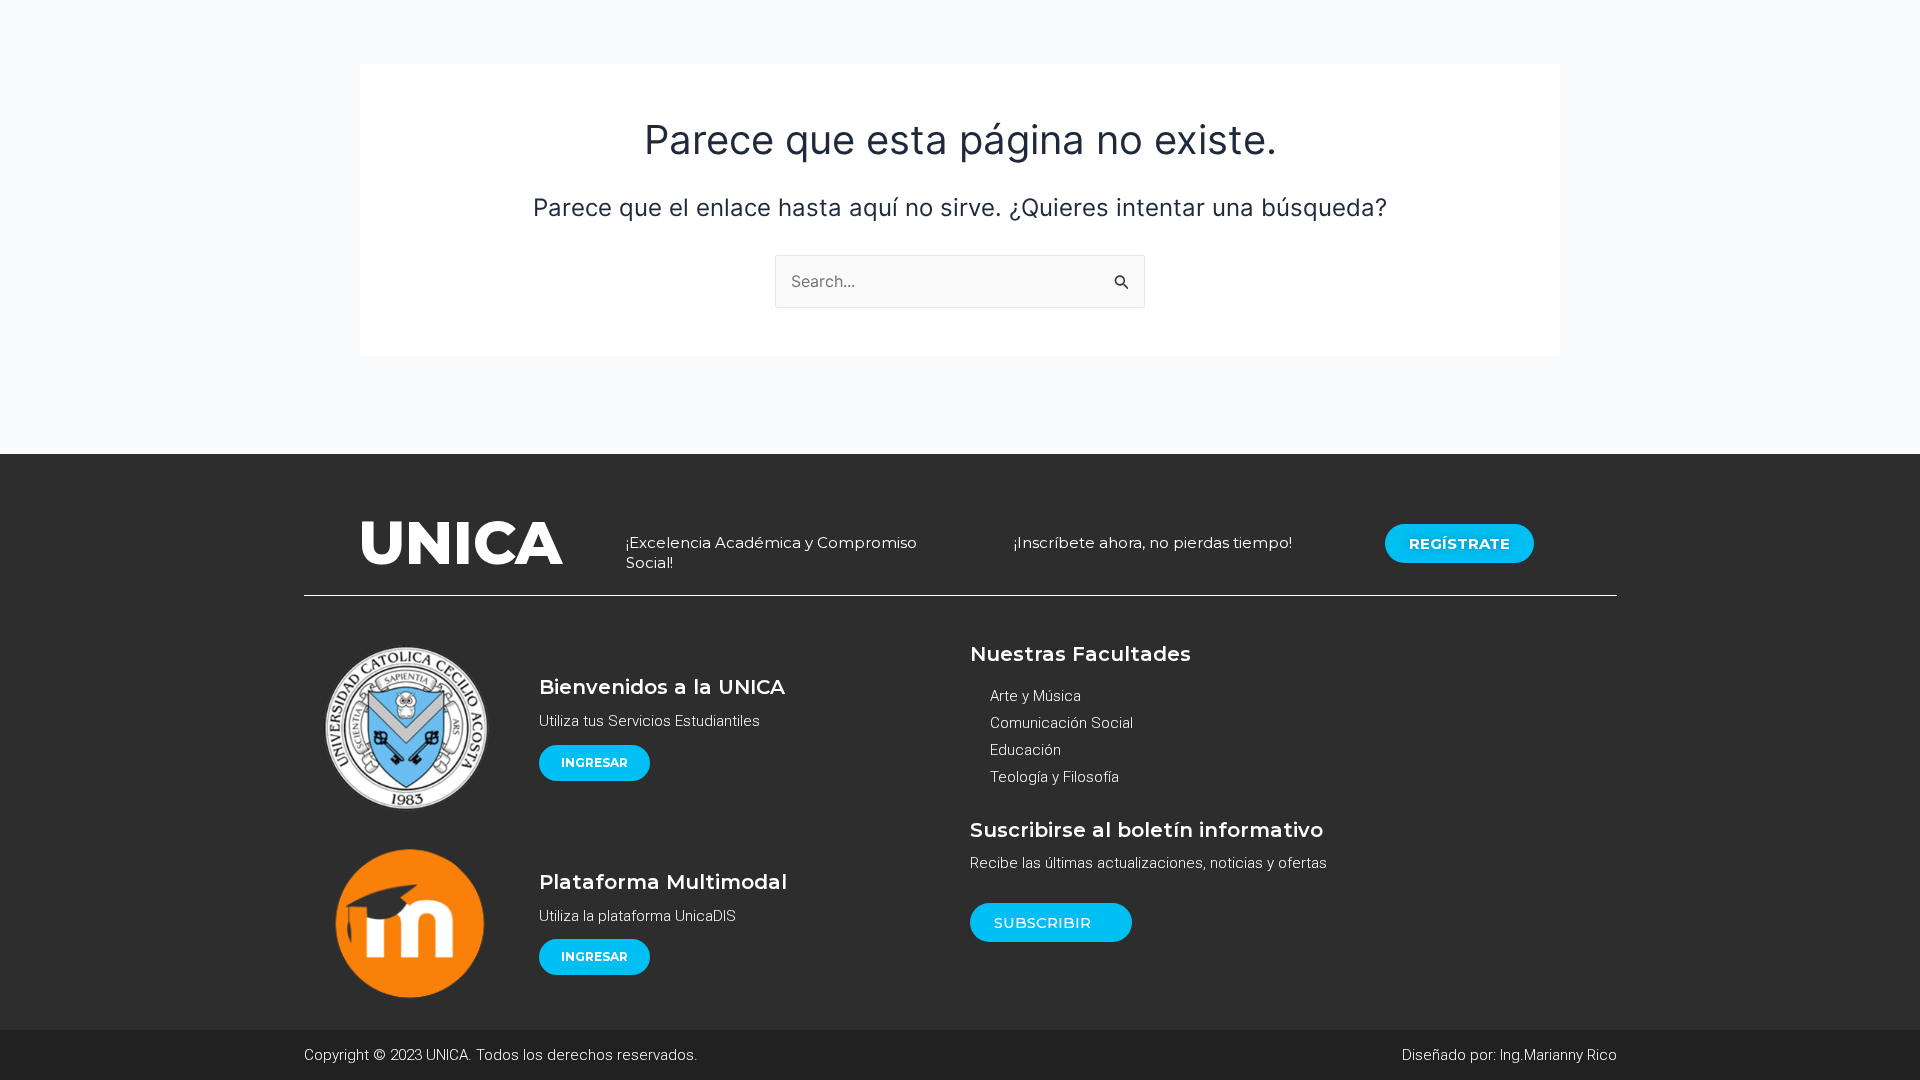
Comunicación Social (1061, 723)
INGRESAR (594, 762)
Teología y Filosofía (1054, 777)
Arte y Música (1035, 696)
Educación (1025, 750)
